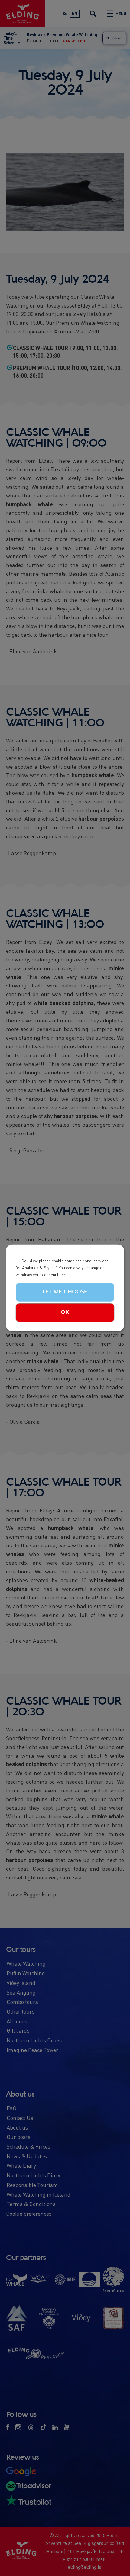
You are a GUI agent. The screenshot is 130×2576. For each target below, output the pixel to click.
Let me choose (65, 1292)
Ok (65, 1312)
